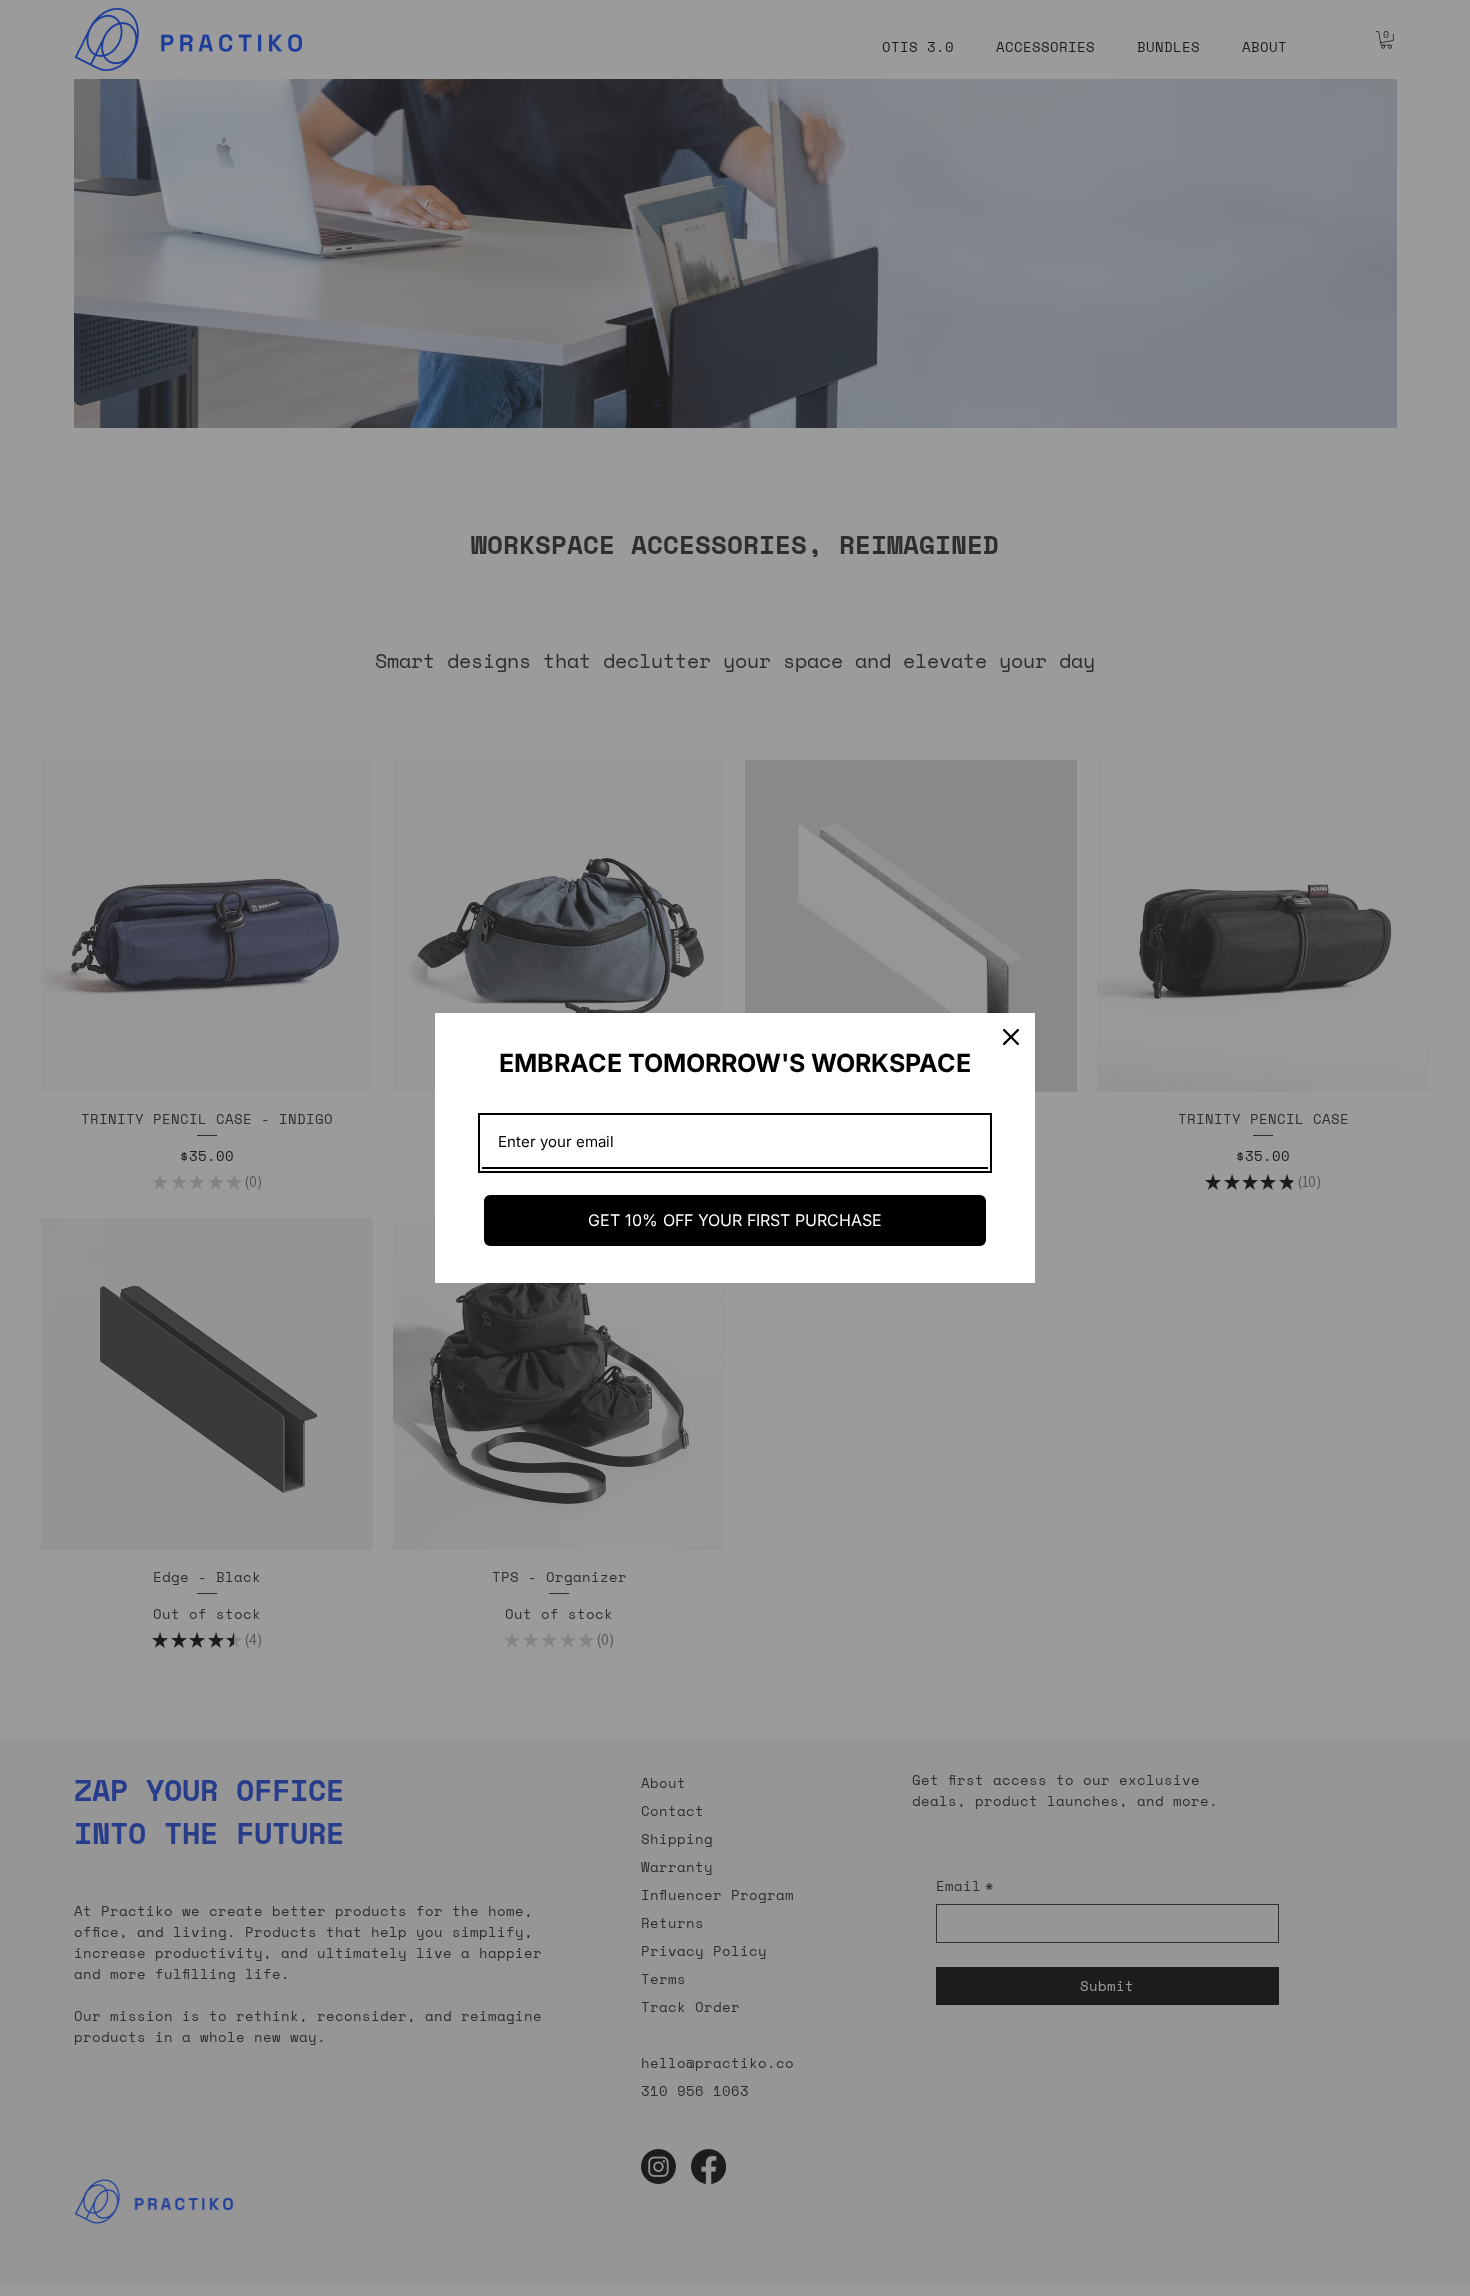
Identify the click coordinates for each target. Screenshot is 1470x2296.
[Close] (1011, 1037)
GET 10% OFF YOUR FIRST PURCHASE (735, 1220)
